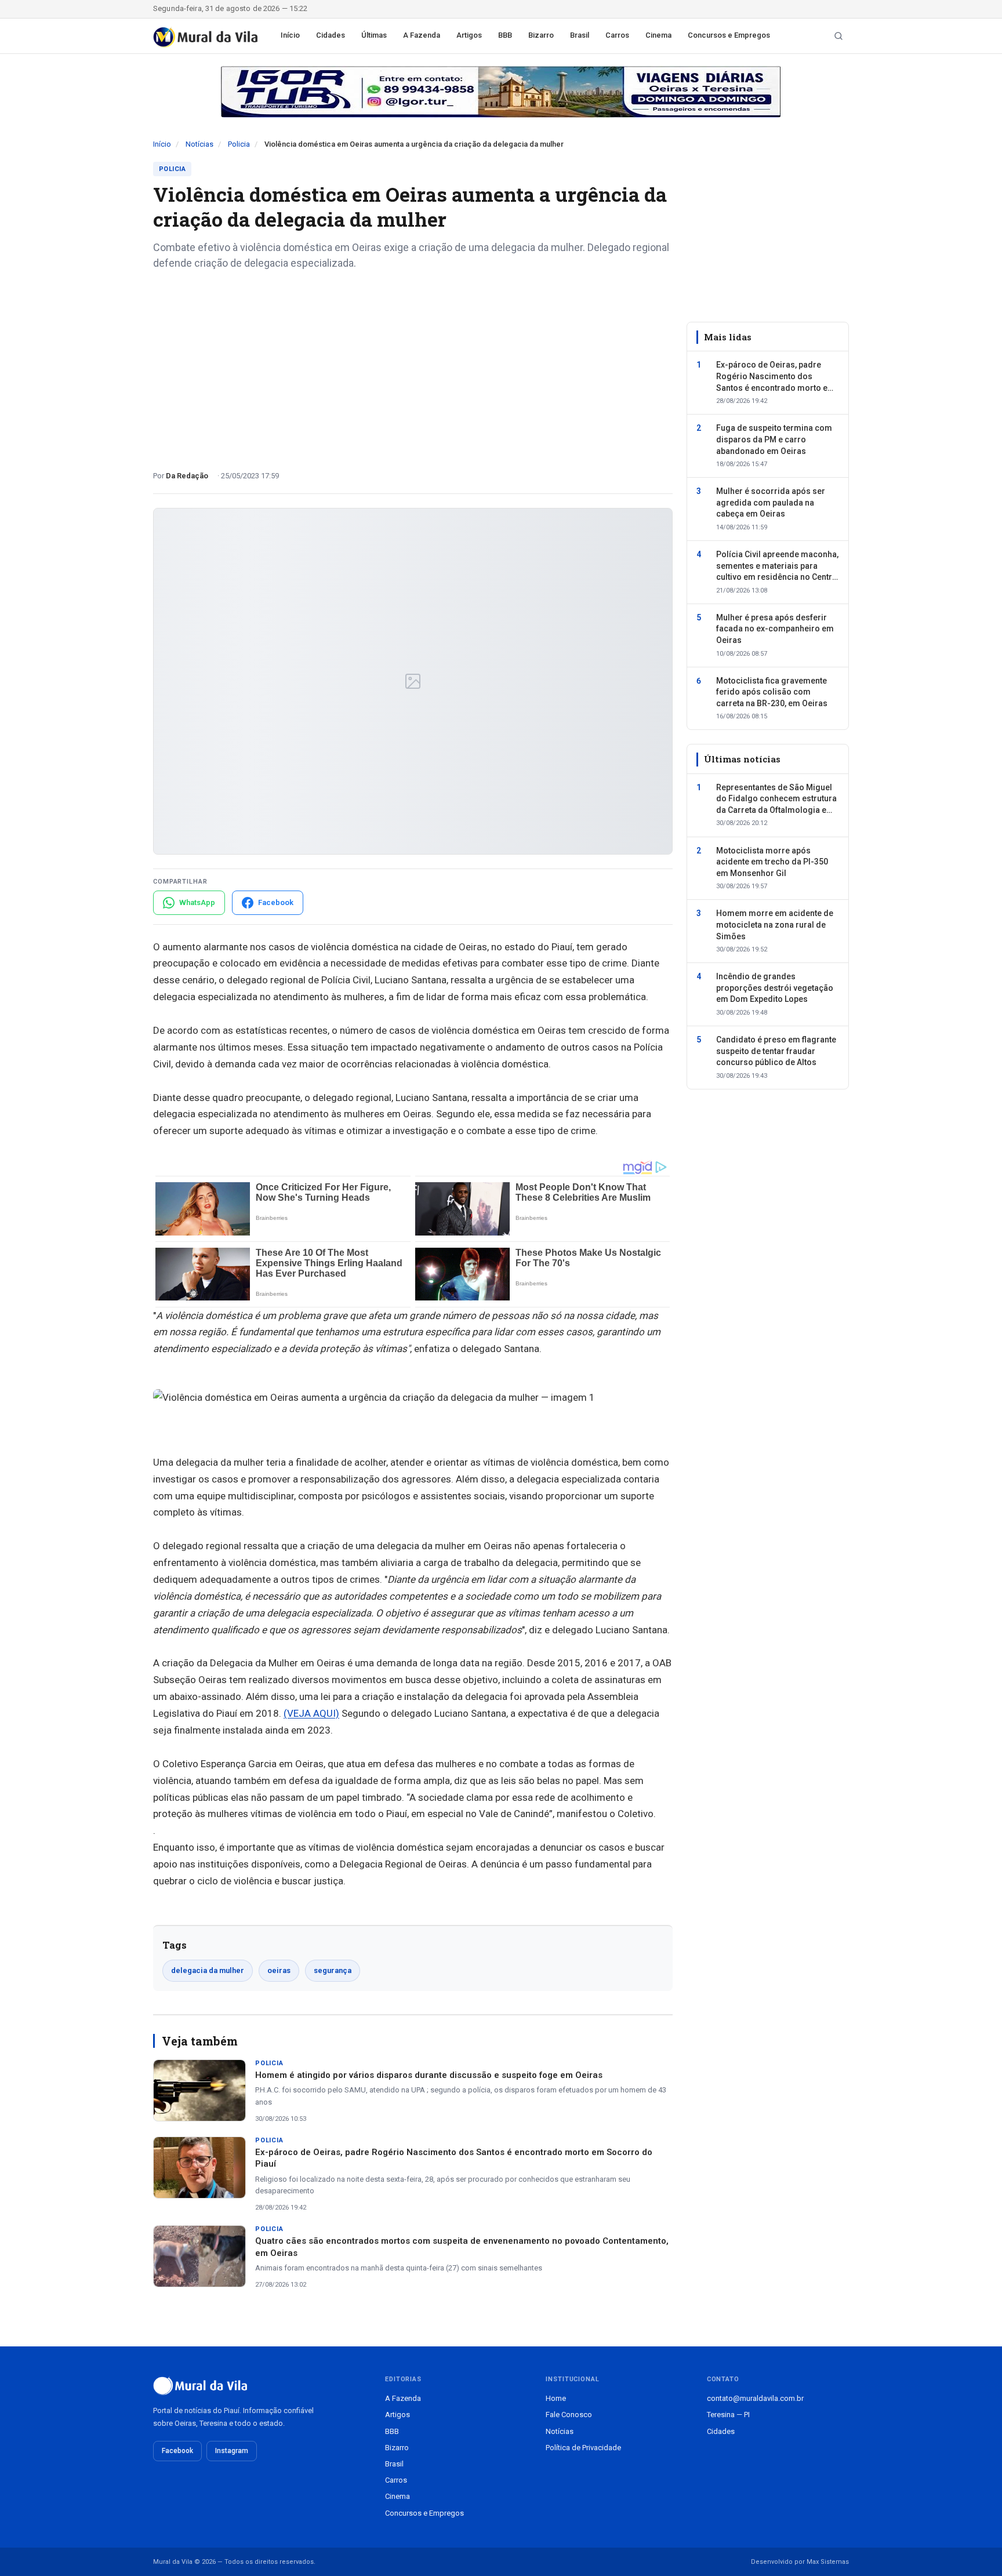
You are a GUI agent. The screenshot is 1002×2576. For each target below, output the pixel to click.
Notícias (199, 144)
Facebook (177, 2451)
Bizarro (541, 35)
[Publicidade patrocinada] (501, 92)
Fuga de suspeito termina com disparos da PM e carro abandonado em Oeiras (774, 439)
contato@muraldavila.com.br (755, 2398)
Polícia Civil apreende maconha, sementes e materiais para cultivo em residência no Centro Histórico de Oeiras (777, 566)
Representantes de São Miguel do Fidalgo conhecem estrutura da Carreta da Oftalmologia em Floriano (776, 800)
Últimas (374, 35)
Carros (617, 35)
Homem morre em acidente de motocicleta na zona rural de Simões (775, 924)
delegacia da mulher (208, 1970)
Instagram (232, 2451)
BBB (505, 35)
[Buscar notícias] (838, 36)
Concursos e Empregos (729, 35)
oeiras (279, 1970)
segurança (333, 1970)
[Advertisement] (413, 366)
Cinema (658, 35)
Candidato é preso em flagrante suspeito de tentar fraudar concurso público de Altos (776, 1051)
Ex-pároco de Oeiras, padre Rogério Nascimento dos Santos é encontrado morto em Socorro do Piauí (776, 377)
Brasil (580, 35)
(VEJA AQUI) (311, 1713)
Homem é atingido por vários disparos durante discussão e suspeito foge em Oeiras (429, 2075)
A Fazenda (422, 35)
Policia (239, 144)
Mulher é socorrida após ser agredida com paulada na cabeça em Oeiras (771, 502)
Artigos (469, 35)
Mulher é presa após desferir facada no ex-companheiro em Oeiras (775, 629)
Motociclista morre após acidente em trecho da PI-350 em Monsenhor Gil (772, 861)
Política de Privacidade (583, 2448)
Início (290, 35)
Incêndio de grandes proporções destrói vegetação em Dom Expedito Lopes (775, 988)
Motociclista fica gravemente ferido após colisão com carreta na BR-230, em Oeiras (772, 691)
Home (556, 2398)
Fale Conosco (569, 2415)
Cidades (331, 35)
